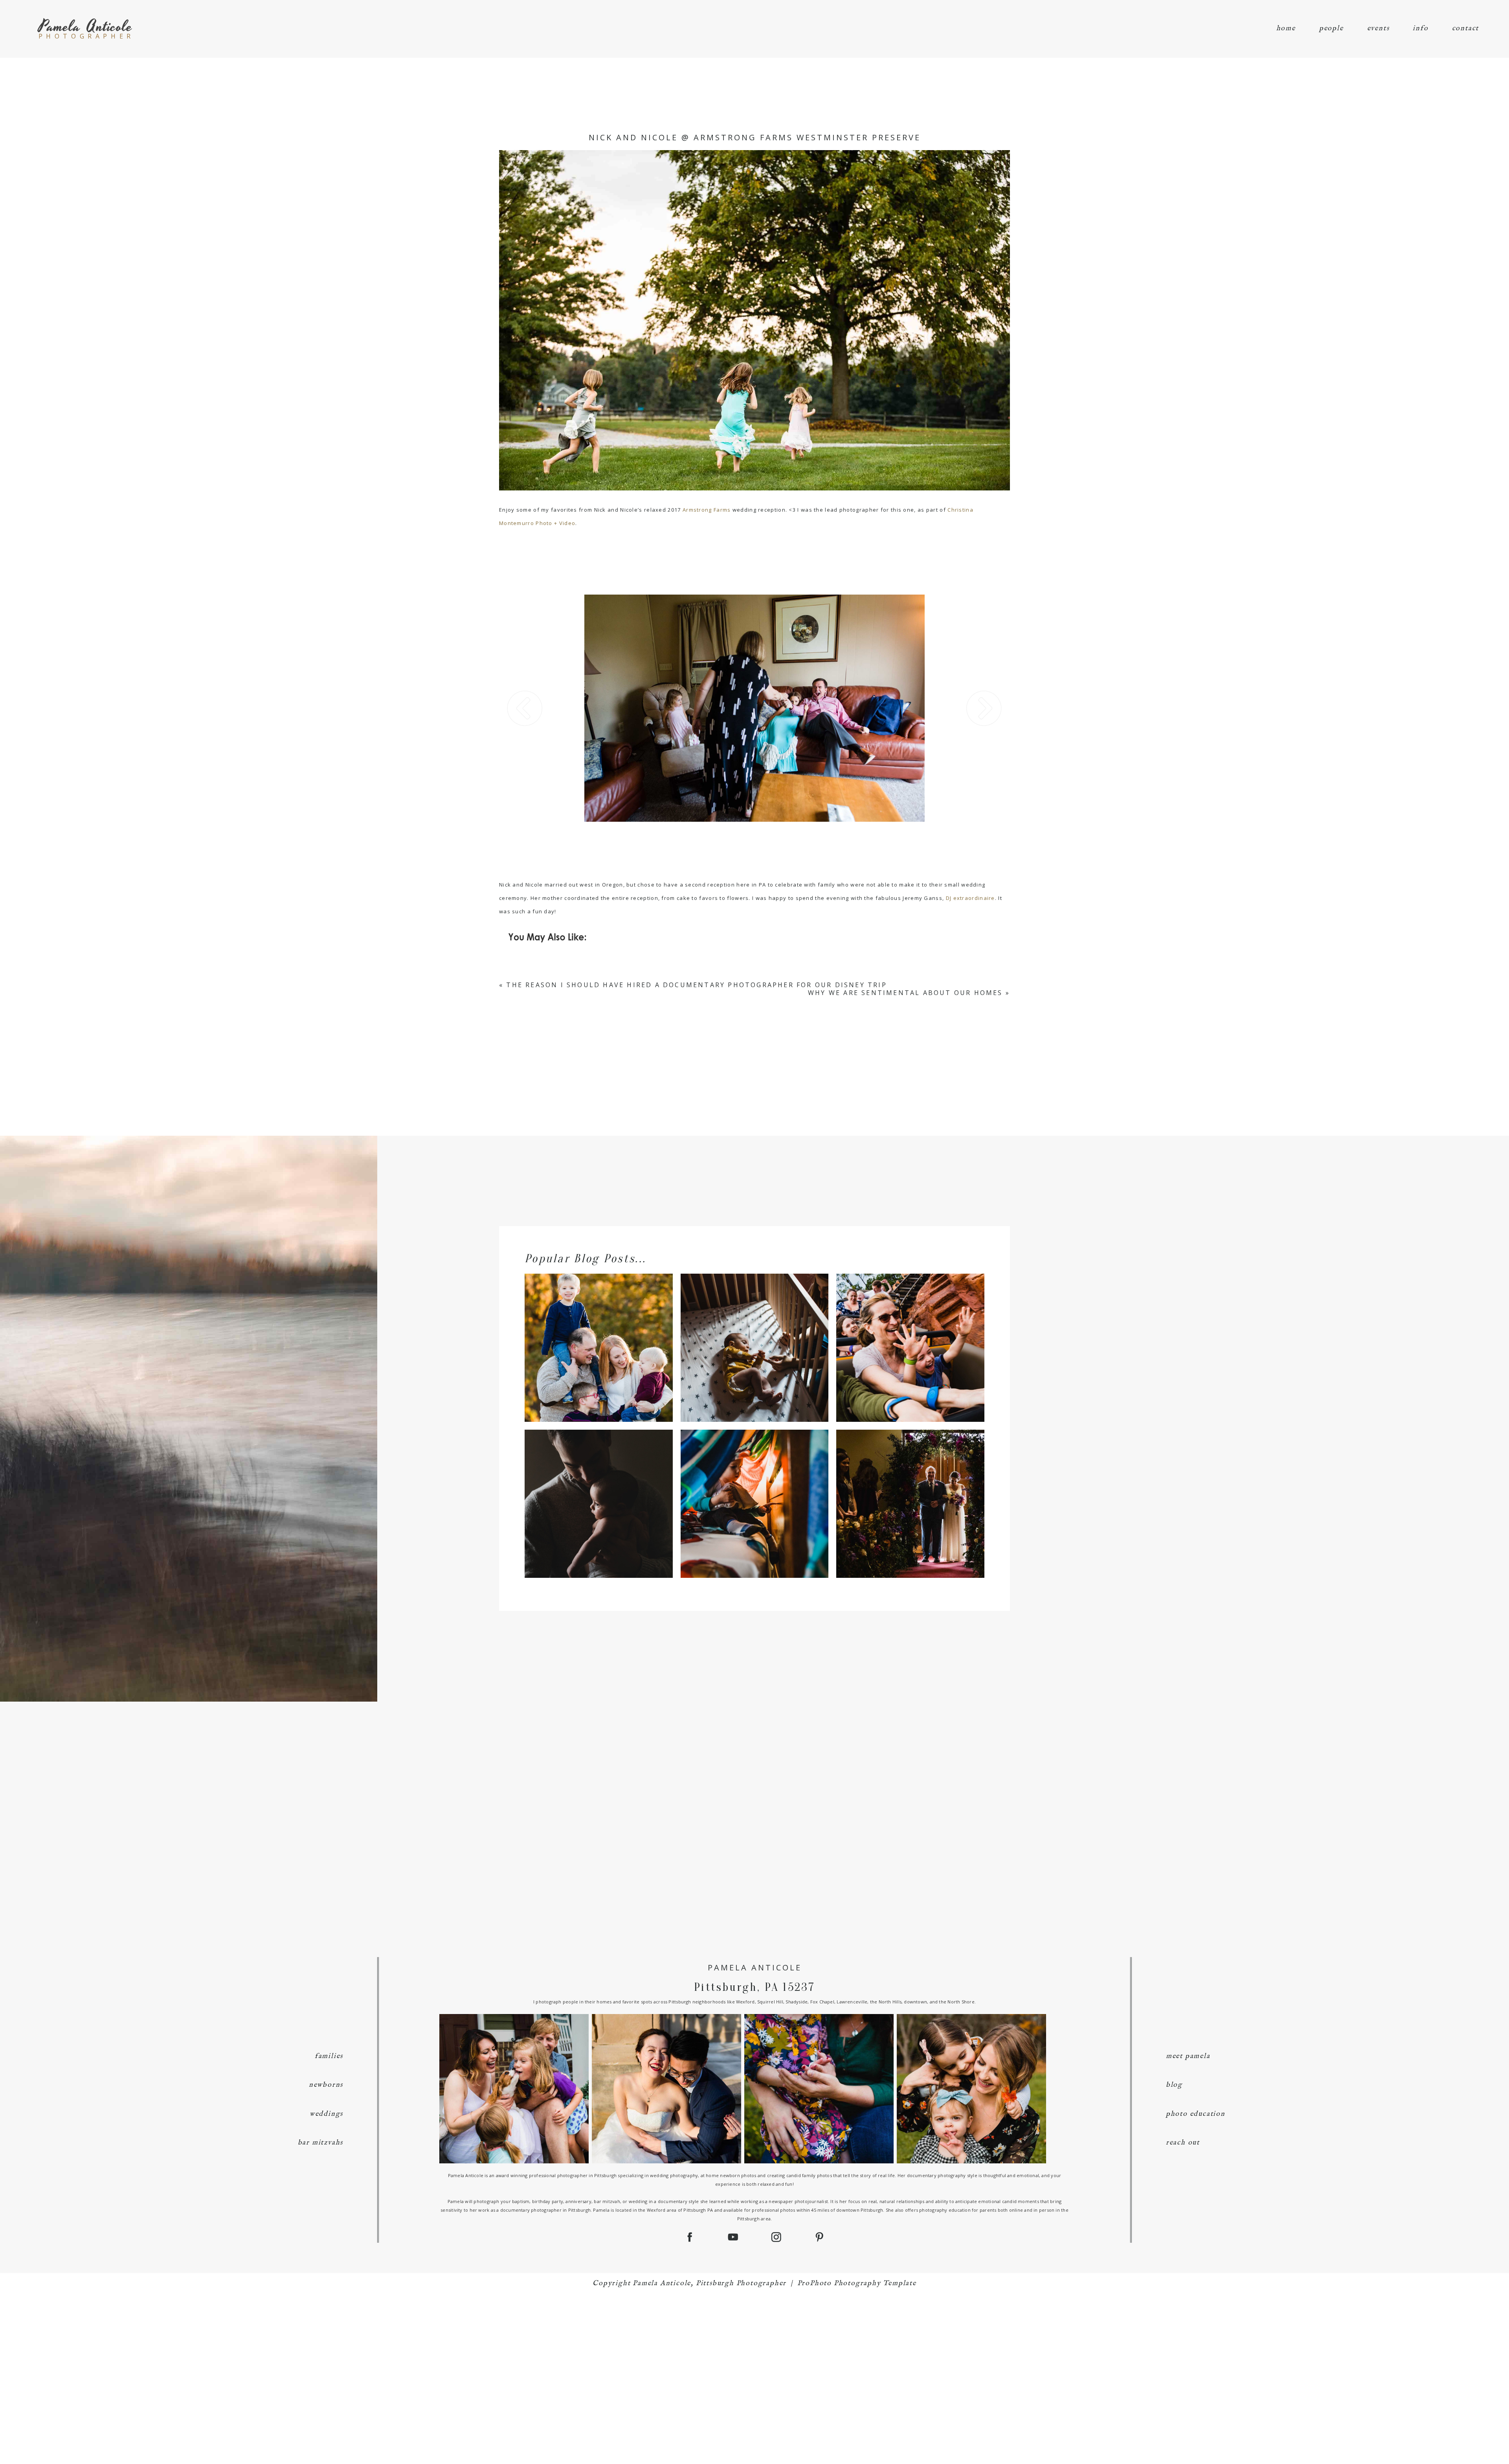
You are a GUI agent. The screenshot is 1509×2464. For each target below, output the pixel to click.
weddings (326, 2114)
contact (1466, 28)
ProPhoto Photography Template (857, 2283)
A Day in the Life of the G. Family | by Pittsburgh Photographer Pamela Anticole (754, 1490)
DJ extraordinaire (970, 898)
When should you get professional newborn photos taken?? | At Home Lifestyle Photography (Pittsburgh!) (598, 1490)
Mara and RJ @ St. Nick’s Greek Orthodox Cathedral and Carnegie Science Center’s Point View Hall (910, 1490)
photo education (1196, 2114)
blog (1174, 2085)
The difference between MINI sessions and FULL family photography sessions (598, 1334)
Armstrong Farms (707, 510)
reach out (1183, 2143)
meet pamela (1188, 2056)
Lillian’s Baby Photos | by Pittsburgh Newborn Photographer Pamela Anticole (754, 1334)
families (329, 2056)
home (1286, 28)
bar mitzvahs (321, 2143)
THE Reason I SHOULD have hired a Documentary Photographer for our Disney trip (696, 985)
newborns (326, 2085)
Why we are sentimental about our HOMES (905, 993)
